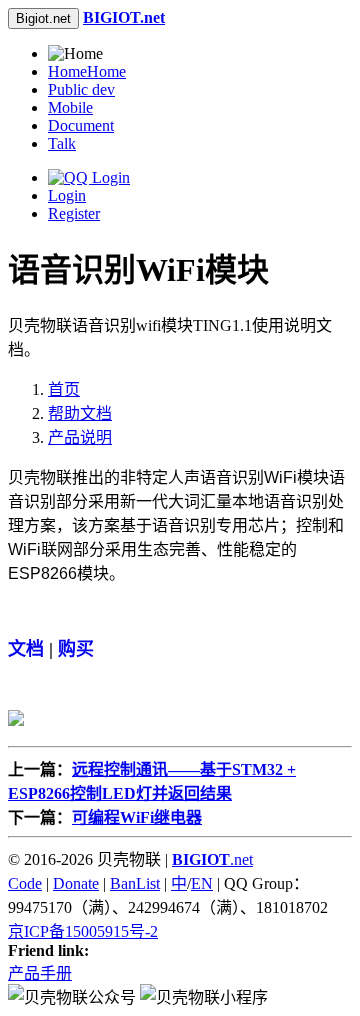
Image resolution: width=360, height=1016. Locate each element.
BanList (135, 883)
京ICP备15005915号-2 (83, 931)
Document (81, 125)
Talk (62, 143)
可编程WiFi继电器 (137, 817)
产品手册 (40, 973)
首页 (64, 389)
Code (25, 883)
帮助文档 (80, 413)
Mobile (70, 107)
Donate (76, 883)
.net (212, 859)
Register (74, 213)
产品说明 (80, 437)
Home (87, 71)
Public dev (81, 89)
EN (202, 883)
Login (67, 195)
